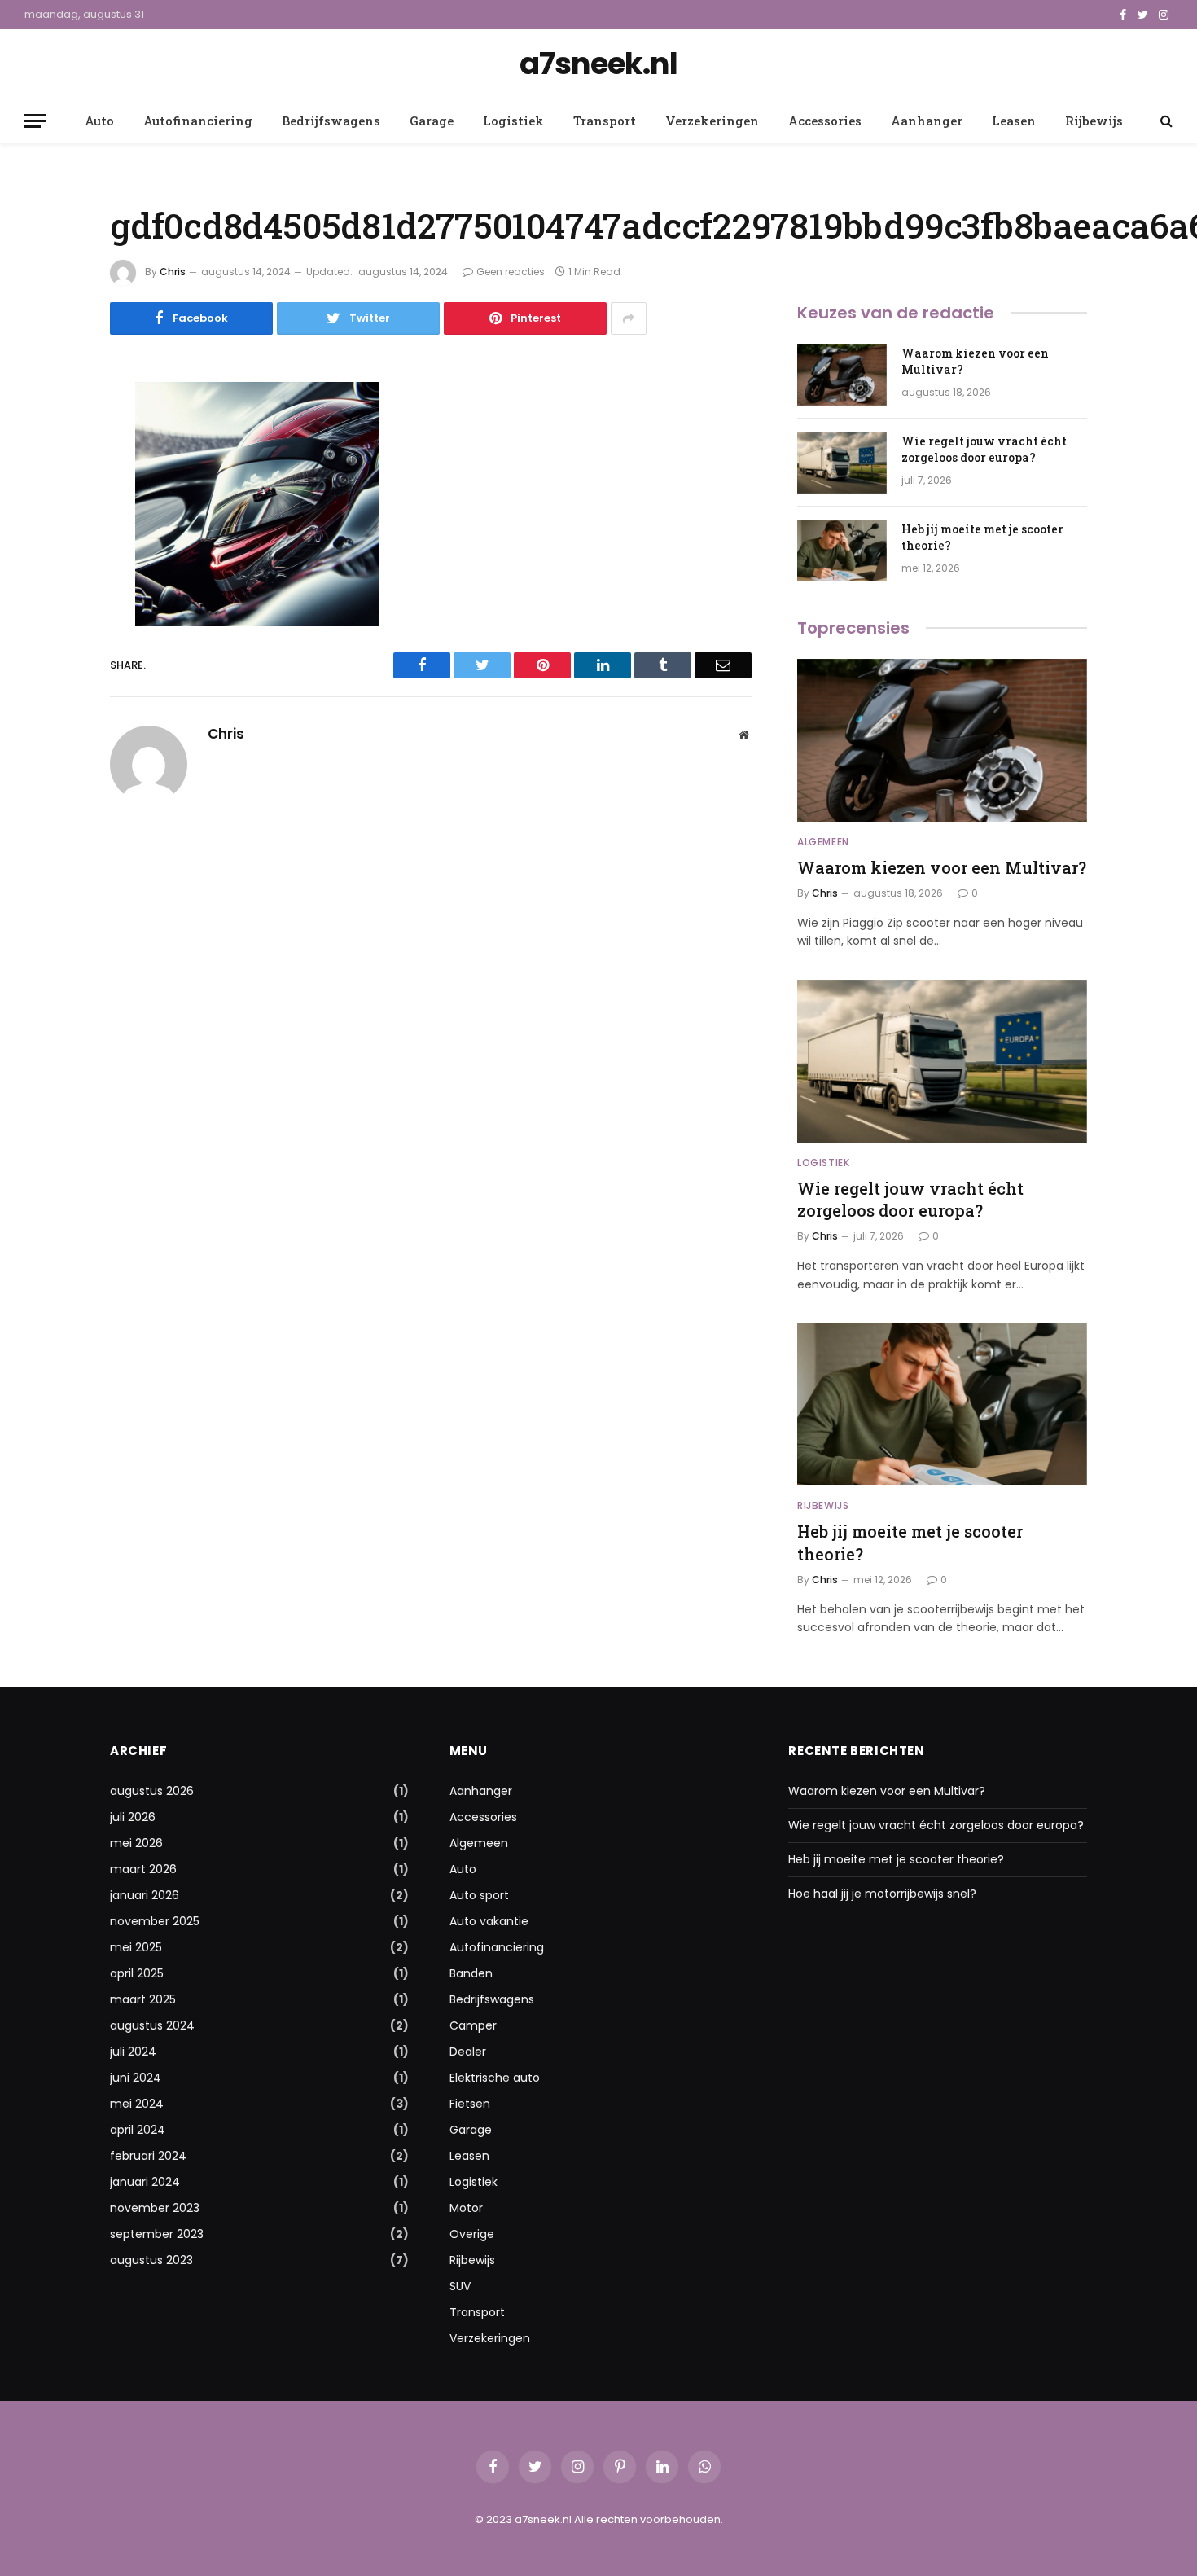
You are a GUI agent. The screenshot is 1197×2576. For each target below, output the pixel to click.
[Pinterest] (53, 560)
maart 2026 (143, 1869)
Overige (472, 2234)
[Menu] (35, 121)
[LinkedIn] (53, 519)
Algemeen (823, 842)
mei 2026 (136, 1843)
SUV (460, 2286)
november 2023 (155, 2208)
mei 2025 (136, 1947)
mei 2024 (137, 2104)
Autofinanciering (198, 121)
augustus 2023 (151, 2260)
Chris (173, 272)
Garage (432, 121)
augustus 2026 (152, 1791)
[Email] (53, 602)
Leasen (1014, 121)
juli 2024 (133, 2052)
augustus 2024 (152, 2025)
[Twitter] (53, 477)
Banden (471, 1973)
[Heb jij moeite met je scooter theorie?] (842, 551)
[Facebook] (53, 436)
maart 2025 (143, 1999)
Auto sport (479, 1895)
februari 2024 (148, 2156)
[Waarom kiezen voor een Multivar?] (842, 375)
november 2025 (155, 1921)
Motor (466, 2208)
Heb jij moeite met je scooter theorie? (982, 537)
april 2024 (138, 2130)
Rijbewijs (1094, 121)
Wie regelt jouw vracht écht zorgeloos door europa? (984, 449)
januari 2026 (145, 1895)
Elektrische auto (495, 2078)
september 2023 (157, 2234)
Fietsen (470, 2104)
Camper (473, 2025)
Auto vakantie (489, 1921)
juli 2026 (133, 1817)
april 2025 (137, 1973)
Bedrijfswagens (331, 121)
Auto (99, 121)
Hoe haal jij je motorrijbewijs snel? (882, 1894)
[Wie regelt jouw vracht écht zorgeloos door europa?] (842, 463)
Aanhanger (927, 121)
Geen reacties (511, 272)
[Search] (1165, 121)
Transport (605, 121)
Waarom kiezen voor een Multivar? (975, 361)
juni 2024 (136, 2078)
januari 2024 (145, 2182)
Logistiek (513, 121)
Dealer (468, 2052)
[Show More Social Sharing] (629, 318)
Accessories (825, 121)
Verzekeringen (712, 121)
